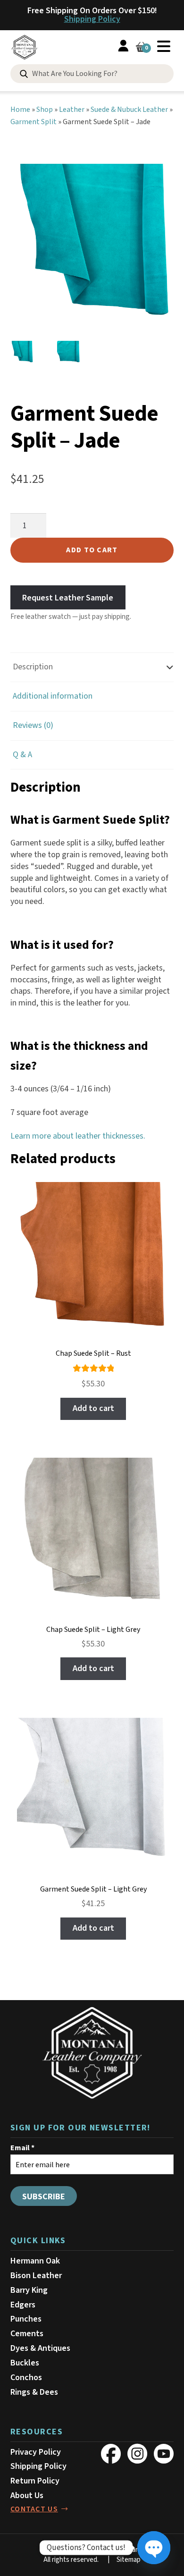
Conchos (26, 2378)
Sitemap (129, 2560)
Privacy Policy (36, 2452)
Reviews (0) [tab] (33, 725)
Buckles (25, 2363)
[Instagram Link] (137, 2454)
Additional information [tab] (53, 696)
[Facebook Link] (111, 2454)
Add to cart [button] (93, 1408)
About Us (27, 2496)
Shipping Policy (92, 19)
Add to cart (92, 550)
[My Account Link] (123, 47)
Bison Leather (36, 2276)
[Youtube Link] (164, 2454)
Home (20, 110)
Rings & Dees (34, 2392)
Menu (164, 46)
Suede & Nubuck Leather (129, 110)
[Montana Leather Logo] (92, 2053)
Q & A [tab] (22, 755)
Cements (27, 2334)
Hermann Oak (35, 2261)
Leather (72, 110)
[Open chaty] (154, 2548)
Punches (26, 2319)
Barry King (29, 2290)
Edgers (23, 2305)
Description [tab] (33, 667)
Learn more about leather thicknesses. (78, 1136)
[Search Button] (24, 74)
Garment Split (33, 122)
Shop (45, 110)
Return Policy (35, 2481)
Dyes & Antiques (40, 2348)
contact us (34, 2509)
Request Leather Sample (68, 597)
